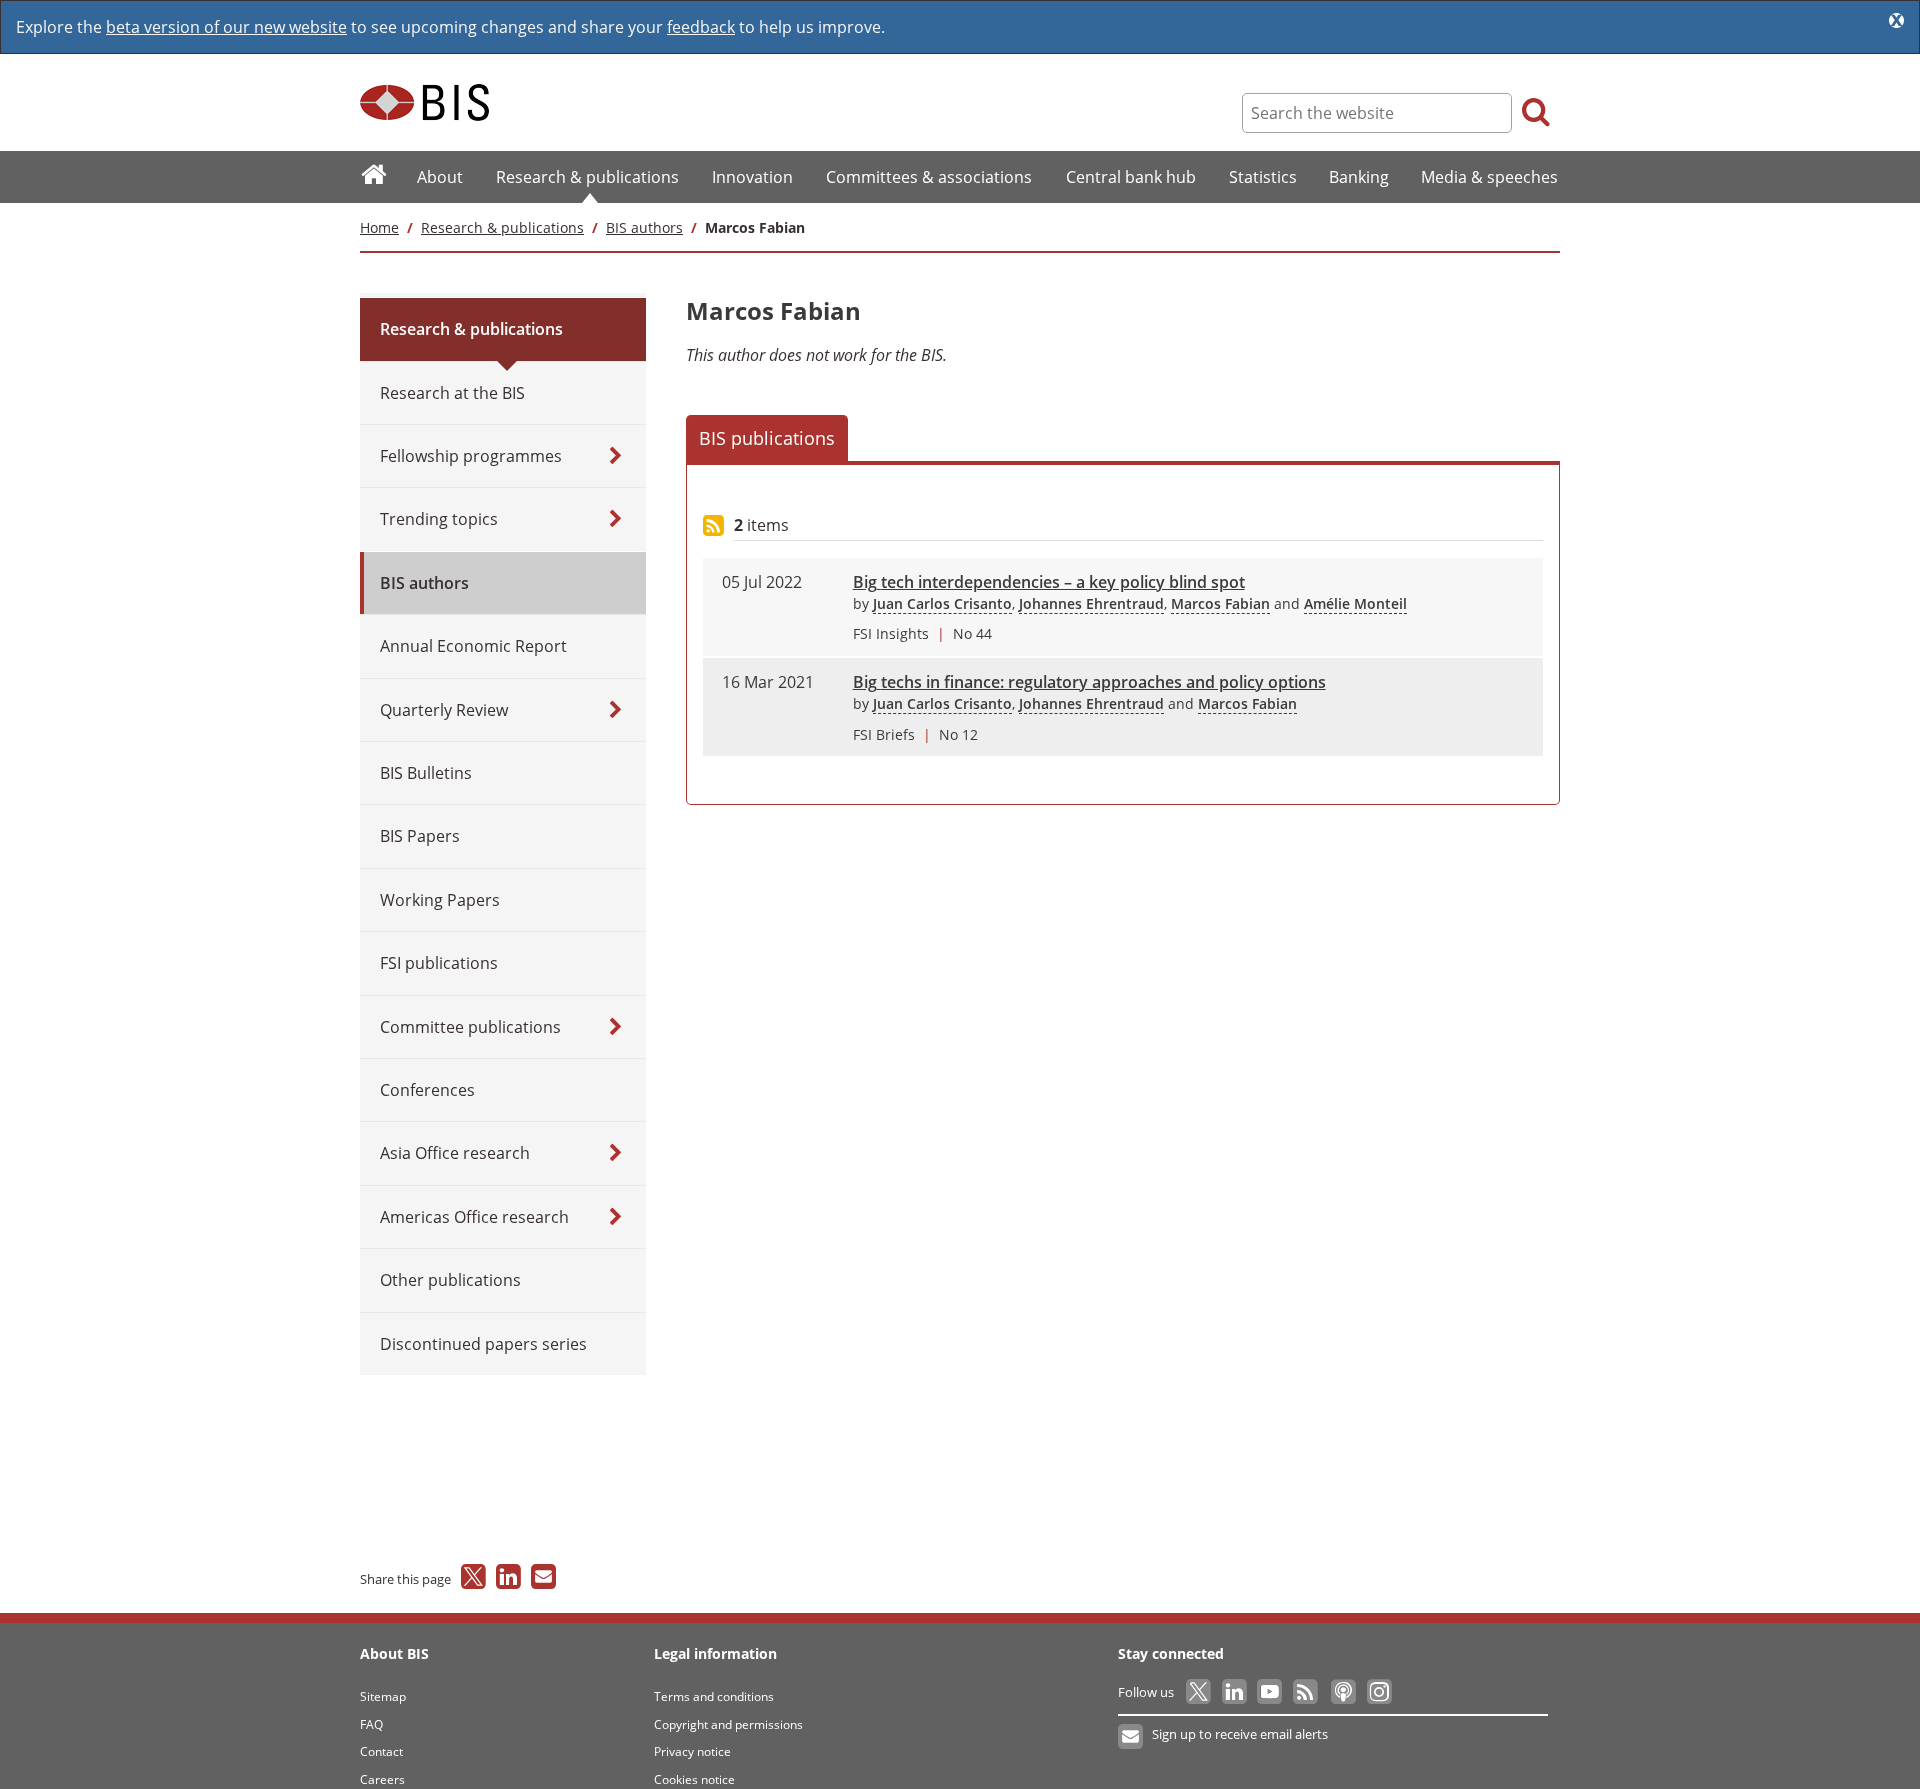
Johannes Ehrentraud (1091, 603)
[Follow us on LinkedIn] (1235, 1692)
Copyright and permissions (728, 1724)
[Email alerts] (1131, 1737)
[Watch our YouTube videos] (1271, 1692)
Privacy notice (692, 1751)
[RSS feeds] (1306, 1692)
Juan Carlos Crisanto (942, 603)
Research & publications (502, 227)
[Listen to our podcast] (1342, 1692)
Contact (381, 1751)
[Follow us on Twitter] (1199, 1692)
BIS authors (644, 227)
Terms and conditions (714, 1696)
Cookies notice (694, 1779)
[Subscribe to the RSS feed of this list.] (713, 526)
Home (379, 227)
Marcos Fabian (1220, 603)
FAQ (371, 1724)
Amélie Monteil (1355, 603)
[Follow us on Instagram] (1378, 1692)
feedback (701, 27)
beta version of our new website (226, 27)
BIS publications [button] (767, 438)
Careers (382, 1779)
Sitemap (383, 1696)
